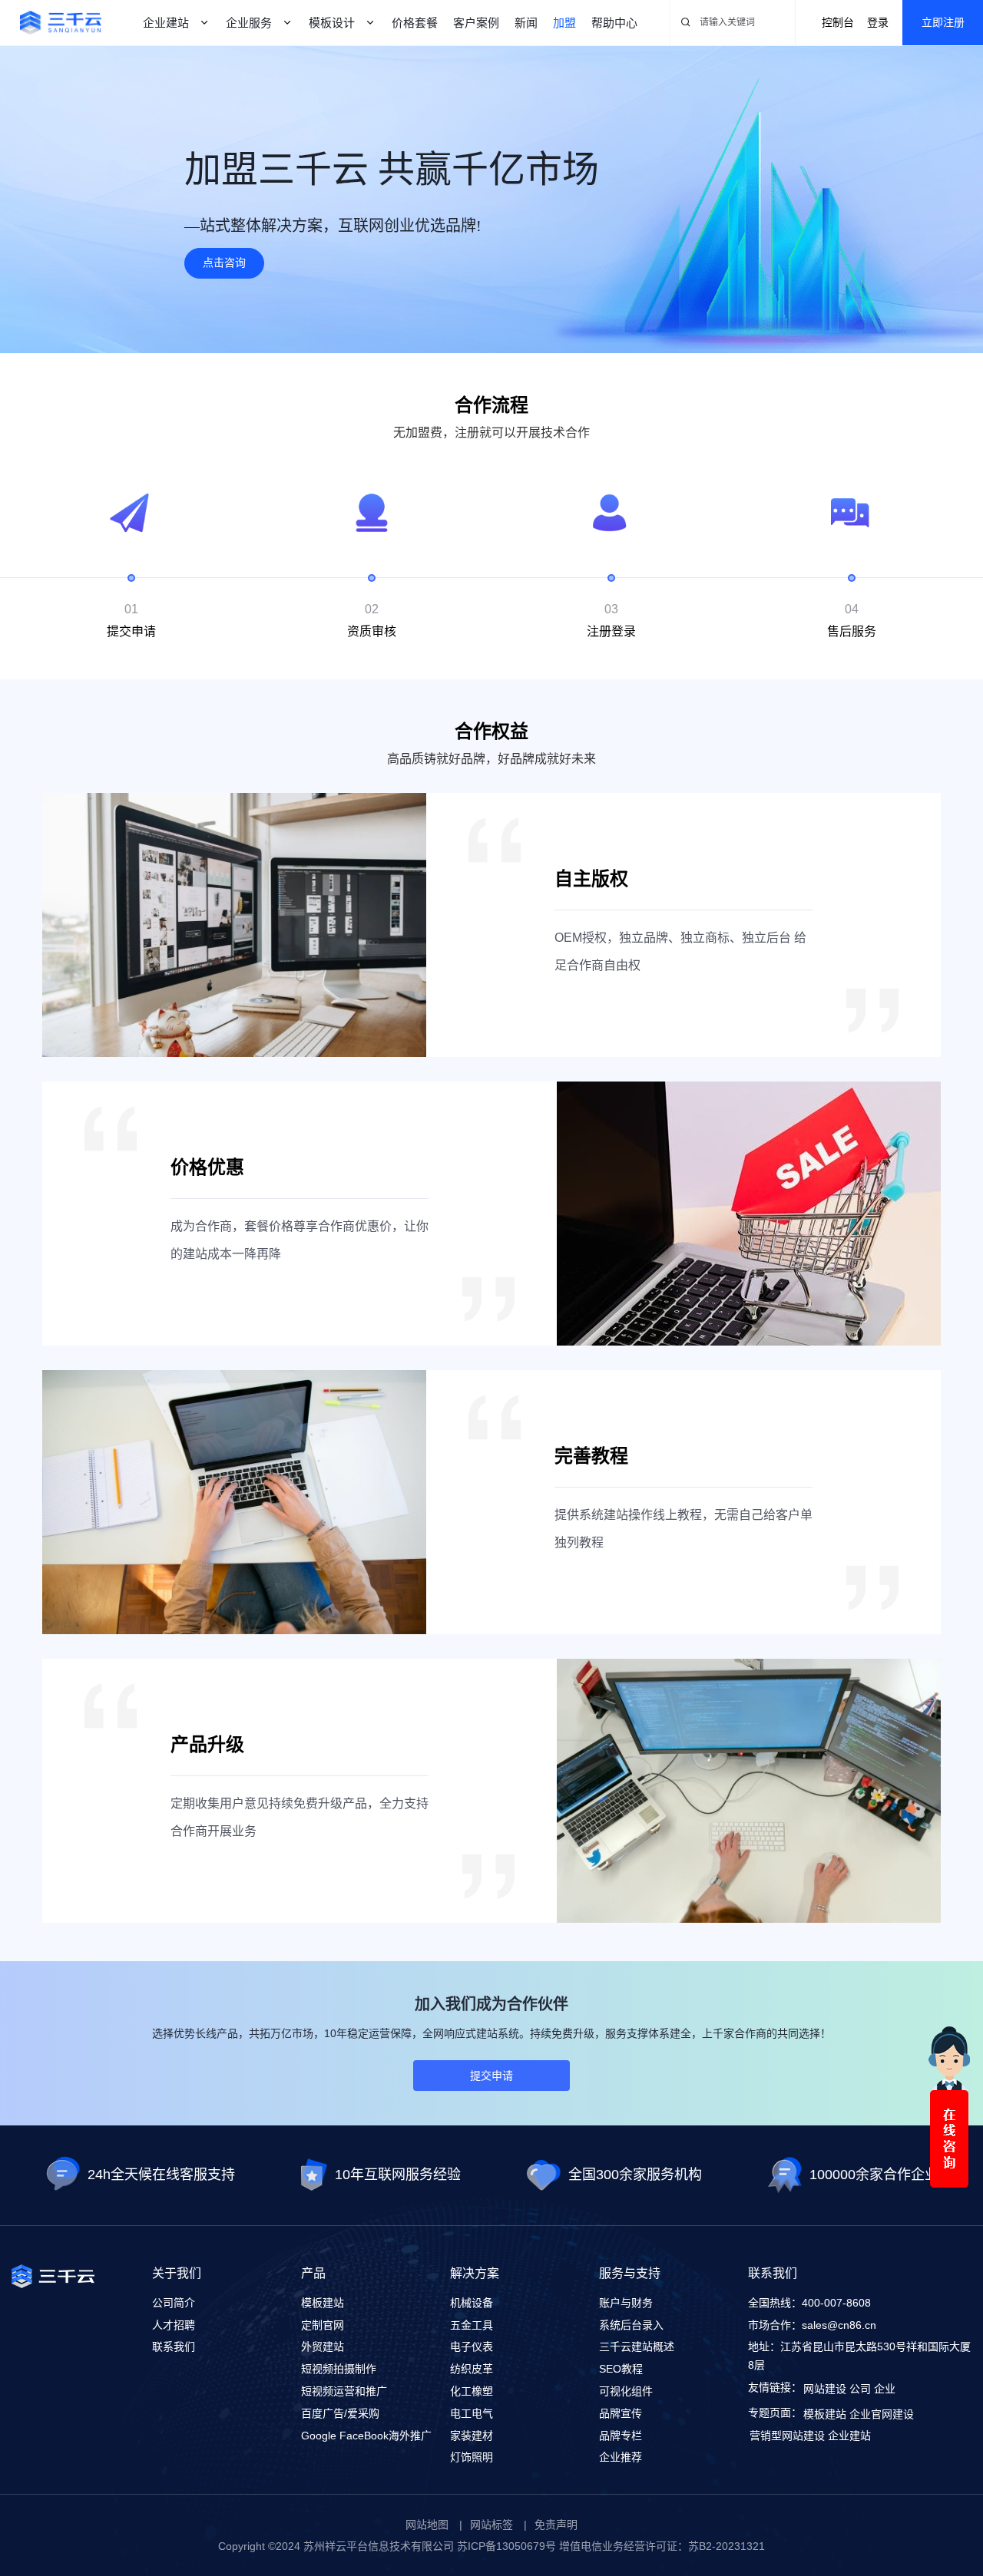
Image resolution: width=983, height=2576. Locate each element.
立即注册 (943, 22)
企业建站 (166, 23)
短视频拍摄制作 (339, 2369)
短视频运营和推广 (344, 2391)
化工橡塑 (472, 2391)
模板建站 (323, 2303)
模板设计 (332, 23)
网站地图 (427, 2525)
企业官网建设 (882, 2414)
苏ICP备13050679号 (506, 2546)
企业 (885, 2389)
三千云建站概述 (637, 2346)
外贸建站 (323, 2346)
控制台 (838, 22)
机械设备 (472, 2303)
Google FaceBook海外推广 (366, 2436)
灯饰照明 (472, 2457)
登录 (878, 22)
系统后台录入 (631, 2325)
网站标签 (491, 2525)
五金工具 (472, 2325)
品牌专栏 (621, 2436)
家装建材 (472, 2436)
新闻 (526, 23)
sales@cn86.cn (839, 2325)
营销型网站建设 (787, 2436)
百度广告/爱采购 (340, 2413)
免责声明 (556, 2525)
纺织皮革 (472, 2369)
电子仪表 (472, 2346)
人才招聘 (174, 2325)
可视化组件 (626, 2391)
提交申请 (491, 2076)
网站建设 (825, 2389)
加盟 (564, 23)
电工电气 (472, 2413)
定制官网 (323, 2325)
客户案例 (476, 23)
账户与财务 (626, 2303)
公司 (860, 2389)
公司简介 (174, 2303)
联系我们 (174, 2346)
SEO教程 (621, 2369)
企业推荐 (621, 2457)
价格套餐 (415, 23)
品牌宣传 (621, 2413)
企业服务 (249, 23)
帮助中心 (614, 23)
